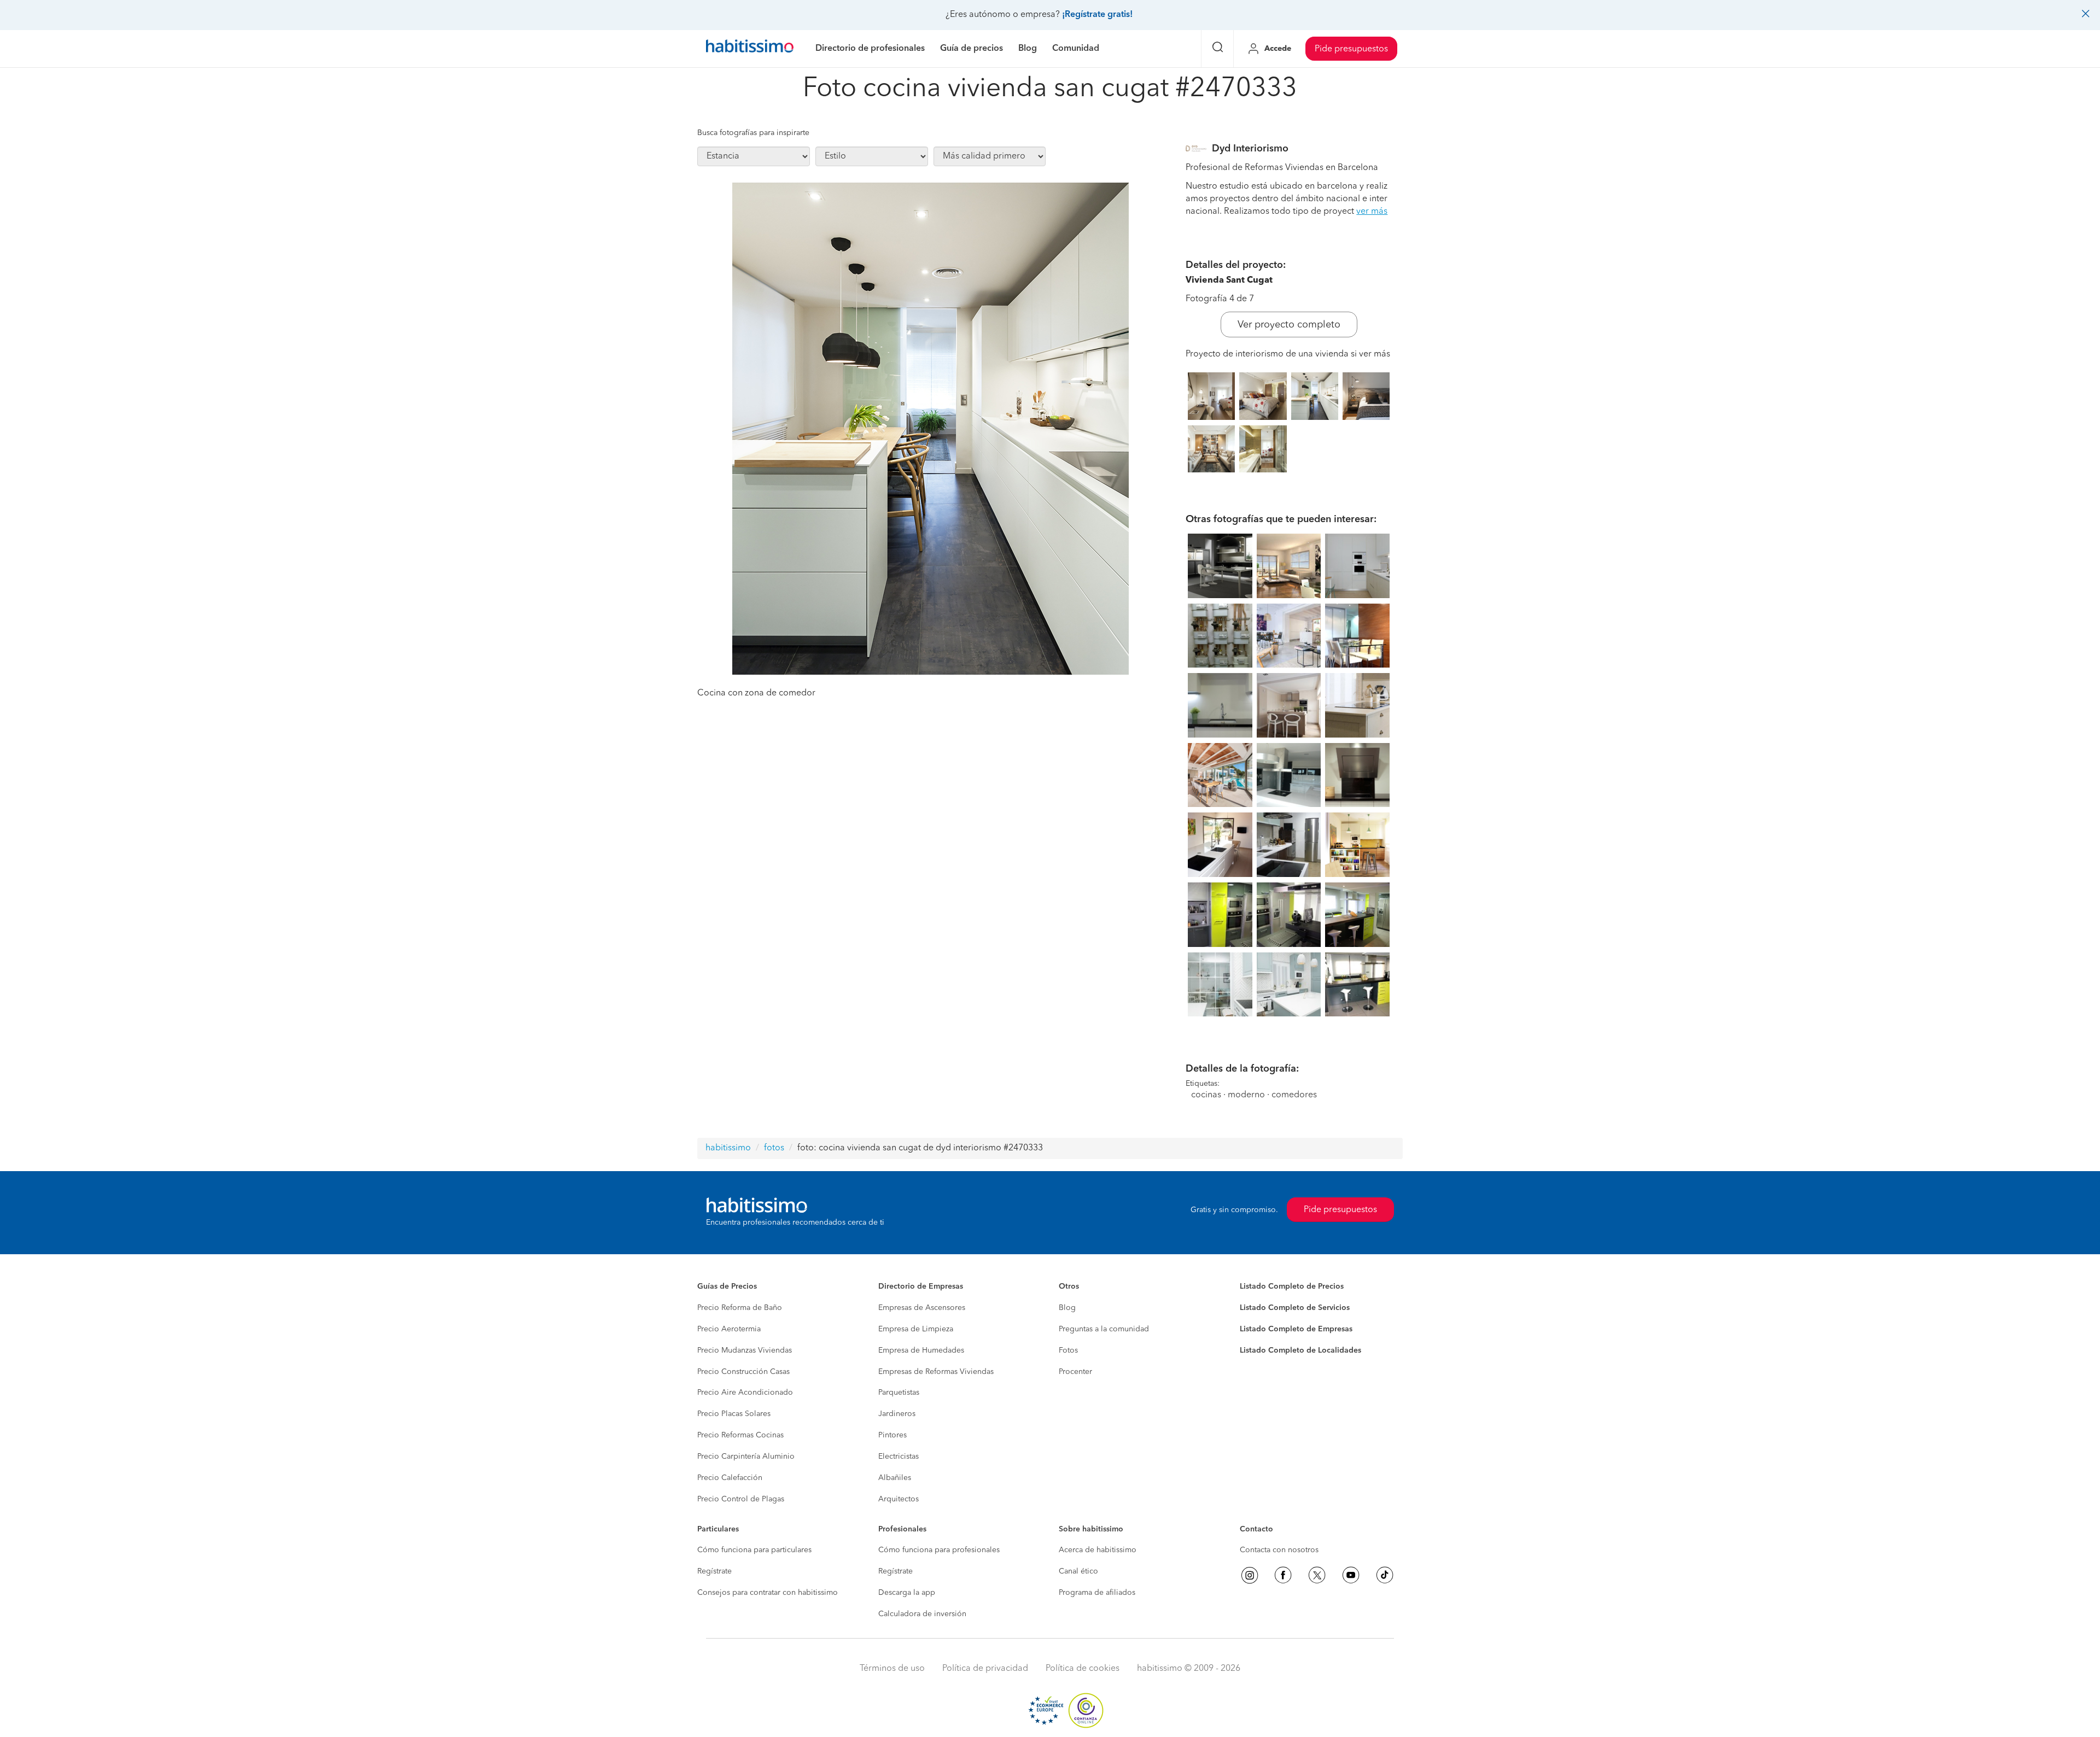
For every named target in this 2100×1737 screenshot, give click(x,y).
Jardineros (897, 1414)
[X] (1317, 1575)
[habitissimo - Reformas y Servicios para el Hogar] (750, 49)
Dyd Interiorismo (1250, 149)
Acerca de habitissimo (1098, 1550)
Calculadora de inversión (922, 1614)
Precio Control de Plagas (741, 1499)
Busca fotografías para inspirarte (753, 133)
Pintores (892, 1435)
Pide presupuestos (1351, 49)
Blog (1067, 1308)
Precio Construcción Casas (743, 1372)
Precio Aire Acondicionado (745, 1393)
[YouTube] (1351, 1575)
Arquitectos (899, 1499)
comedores (1294, 1095)
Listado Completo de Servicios (1295, 1308)
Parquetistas (899, 1393)
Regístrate (714, 1571)
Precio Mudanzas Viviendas (745, 1350)
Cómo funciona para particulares (754, 1550)
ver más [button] (1372, 212)
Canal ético (1078, 1571)
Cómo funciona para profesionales (939, 1550)
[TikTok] (1385, 1575)
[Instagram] (1250, 1575)
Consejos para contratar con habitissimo (768, 1593)
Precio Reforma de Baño (740, 1308)
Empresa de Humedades (921, 1350)
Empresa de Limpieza (916, 1329)
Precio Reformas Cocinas (740, 1435)
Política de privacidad (985, 1669)
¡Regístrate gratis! (1097, 15)
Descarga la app (907, 1593)
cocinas (1206, 1095)
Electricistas (899, 1457)
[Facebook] (1283, 1575)
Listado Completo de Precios (1292, 1286)
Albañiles (895, 1478)
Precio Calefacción (730, 1478)
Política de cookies (1083, 1669)
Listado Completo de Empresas (1296, 1329)
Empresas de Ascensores (922, 1308)
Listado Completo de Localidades (1300, 1350)
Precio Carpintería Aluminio (746, 1457)
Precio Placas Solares (734, 1414)
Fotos (1068, 1350)
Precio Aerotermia (729, 1329)
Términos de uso (892, 1669)
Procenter (1075, 1372)
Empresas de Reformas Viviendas (936, 1372)
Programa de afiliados (1097, 1593)
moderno (1246, 1095)
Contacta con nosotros (1279, 1550)
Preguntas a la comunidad (1104, 1329)
